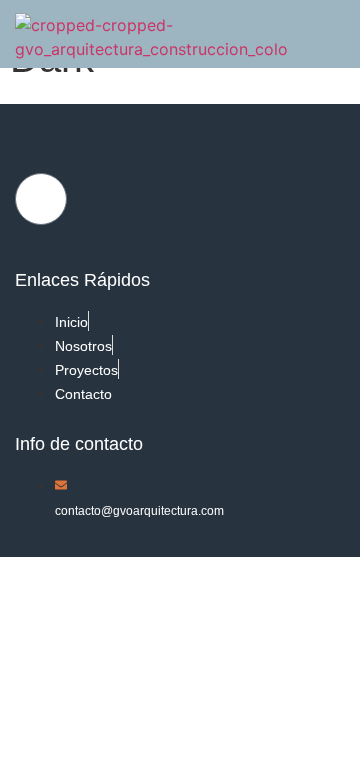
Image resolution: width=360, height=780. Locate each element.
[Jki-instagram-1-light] (41, 199)
